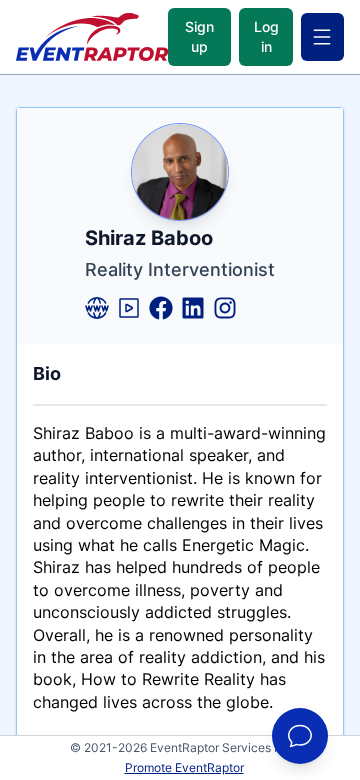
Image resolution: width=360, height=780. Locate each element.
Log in (266, 36)
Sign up (199, 36)
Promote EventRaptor (184, 767)
